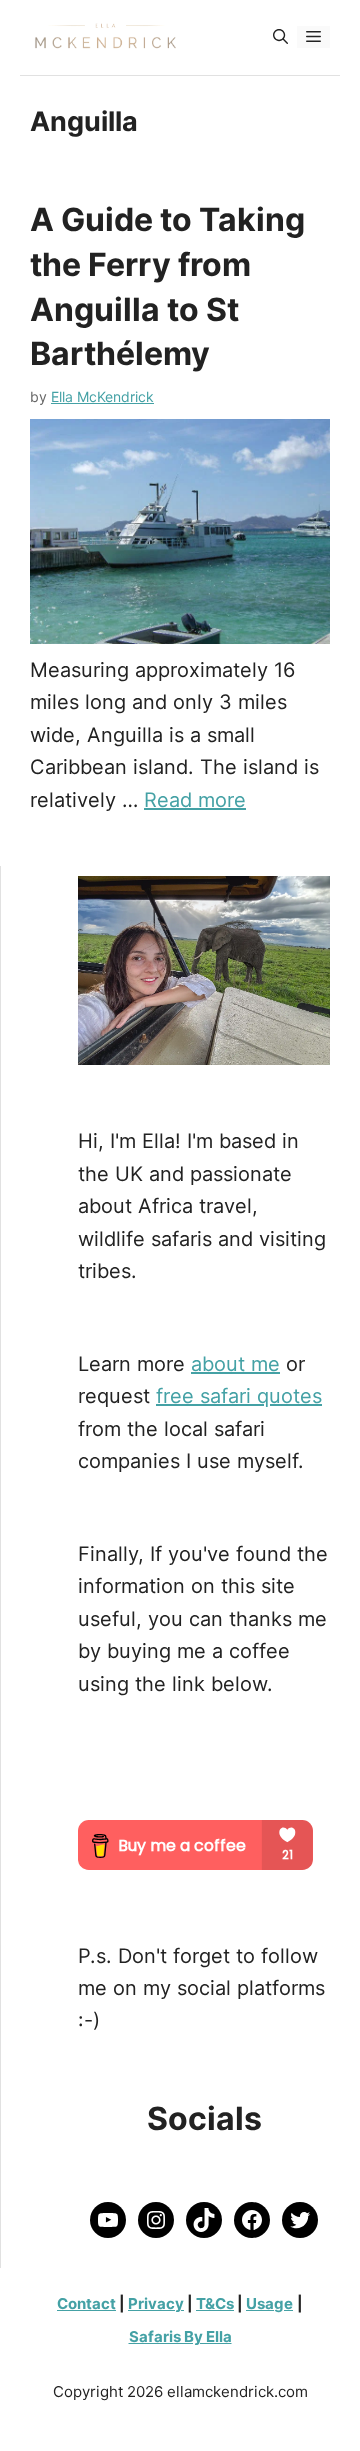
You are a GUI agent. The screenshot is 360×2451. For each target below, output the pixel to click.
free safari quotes (239, 1396)
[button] (280, 37)
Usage (269, 2303)
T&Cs (215, 2303)
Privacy (156, 2303)
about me (235, 1364)
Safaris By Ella (180, 2336)
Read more (195, 800)
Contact (86, 2303)
